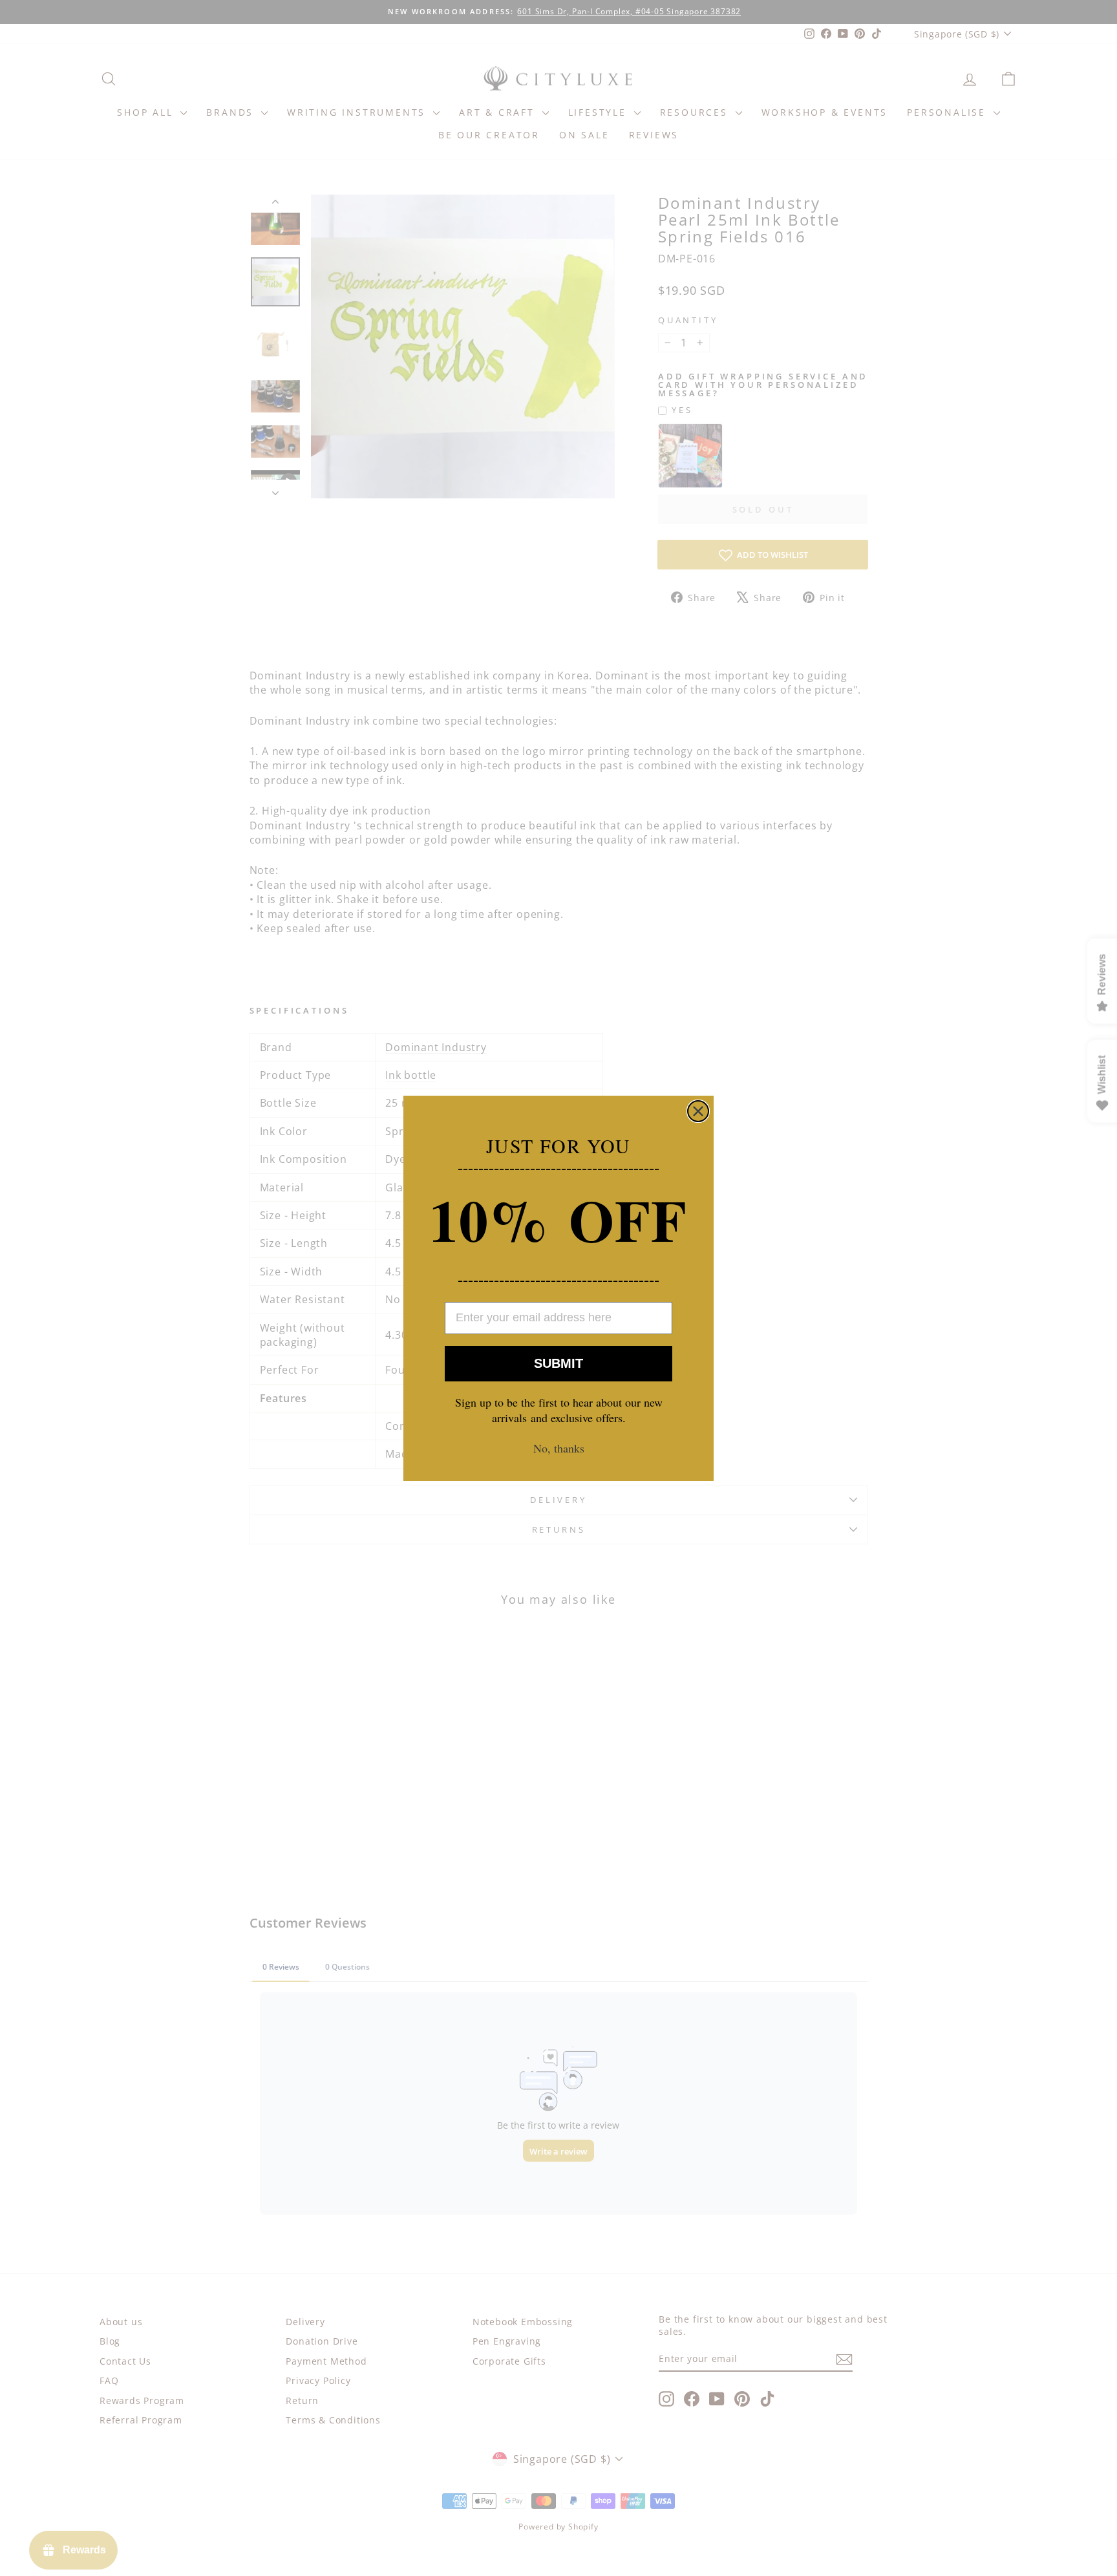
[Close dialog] (698, 1111)
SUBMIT (558, 1363)
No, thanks (559, 1448)
